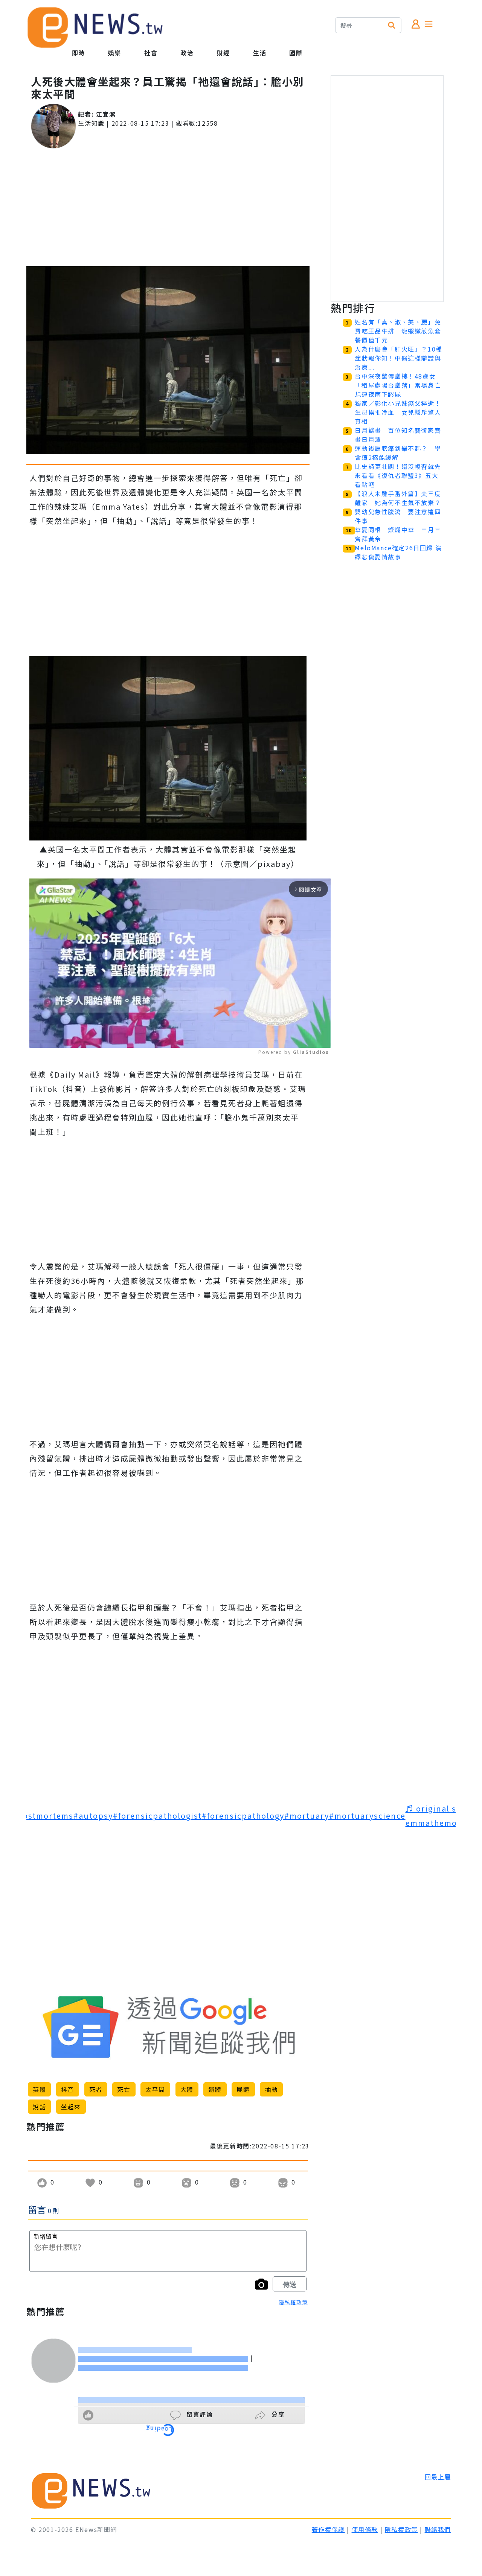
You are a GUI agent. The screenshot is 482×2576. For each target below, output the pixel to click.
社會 (151, 53)
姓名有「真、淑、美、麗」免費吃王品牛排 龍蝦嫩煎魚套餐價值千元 (398, 331)
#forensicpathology (243, 1816)
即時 (79, 53)
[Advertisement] (168, 207)
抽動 (271, 2089)
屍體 (243, 2089)
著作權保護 (328, 2529)
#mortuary (307, 1816)
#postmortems (43, 1816)
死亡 (124, 2089)
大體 (187, 2089)
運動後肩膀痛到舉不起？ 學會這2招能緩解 (398, 453)
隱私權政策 (293, 2302)
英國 (39, 2089)
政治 (187, 53)
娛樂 (115, 53)
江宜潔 (106, 114)
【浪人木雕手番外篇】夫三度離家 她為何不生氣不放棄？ (398, 498)
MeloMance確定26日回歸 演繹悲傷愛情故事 (398, 552)
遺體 (215, 2089)
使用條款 (365, 2529)
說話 (39, 2107)
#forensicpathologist (157, 1816)
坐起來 (71, 2107)
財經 (223, 53)
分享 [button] (277, 2414)
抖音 (68, 2089)
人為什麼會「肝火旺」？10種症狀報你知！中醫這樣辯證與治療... (398, 358)
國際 (296, 53)
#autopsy (93, 1816)
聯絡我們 (438, 2529)
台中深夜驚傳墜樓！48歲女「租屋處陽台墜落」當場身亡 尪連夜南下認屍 (401, 385)
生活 (260, 53)
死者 (96, 2089)
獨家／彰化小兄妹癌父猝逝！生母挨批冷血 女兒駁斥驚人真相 (398, 412)
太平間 (155, 2089)
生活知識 (91, 123)
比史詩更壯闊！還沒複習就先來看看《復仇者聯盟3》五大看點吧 (398, 475)
